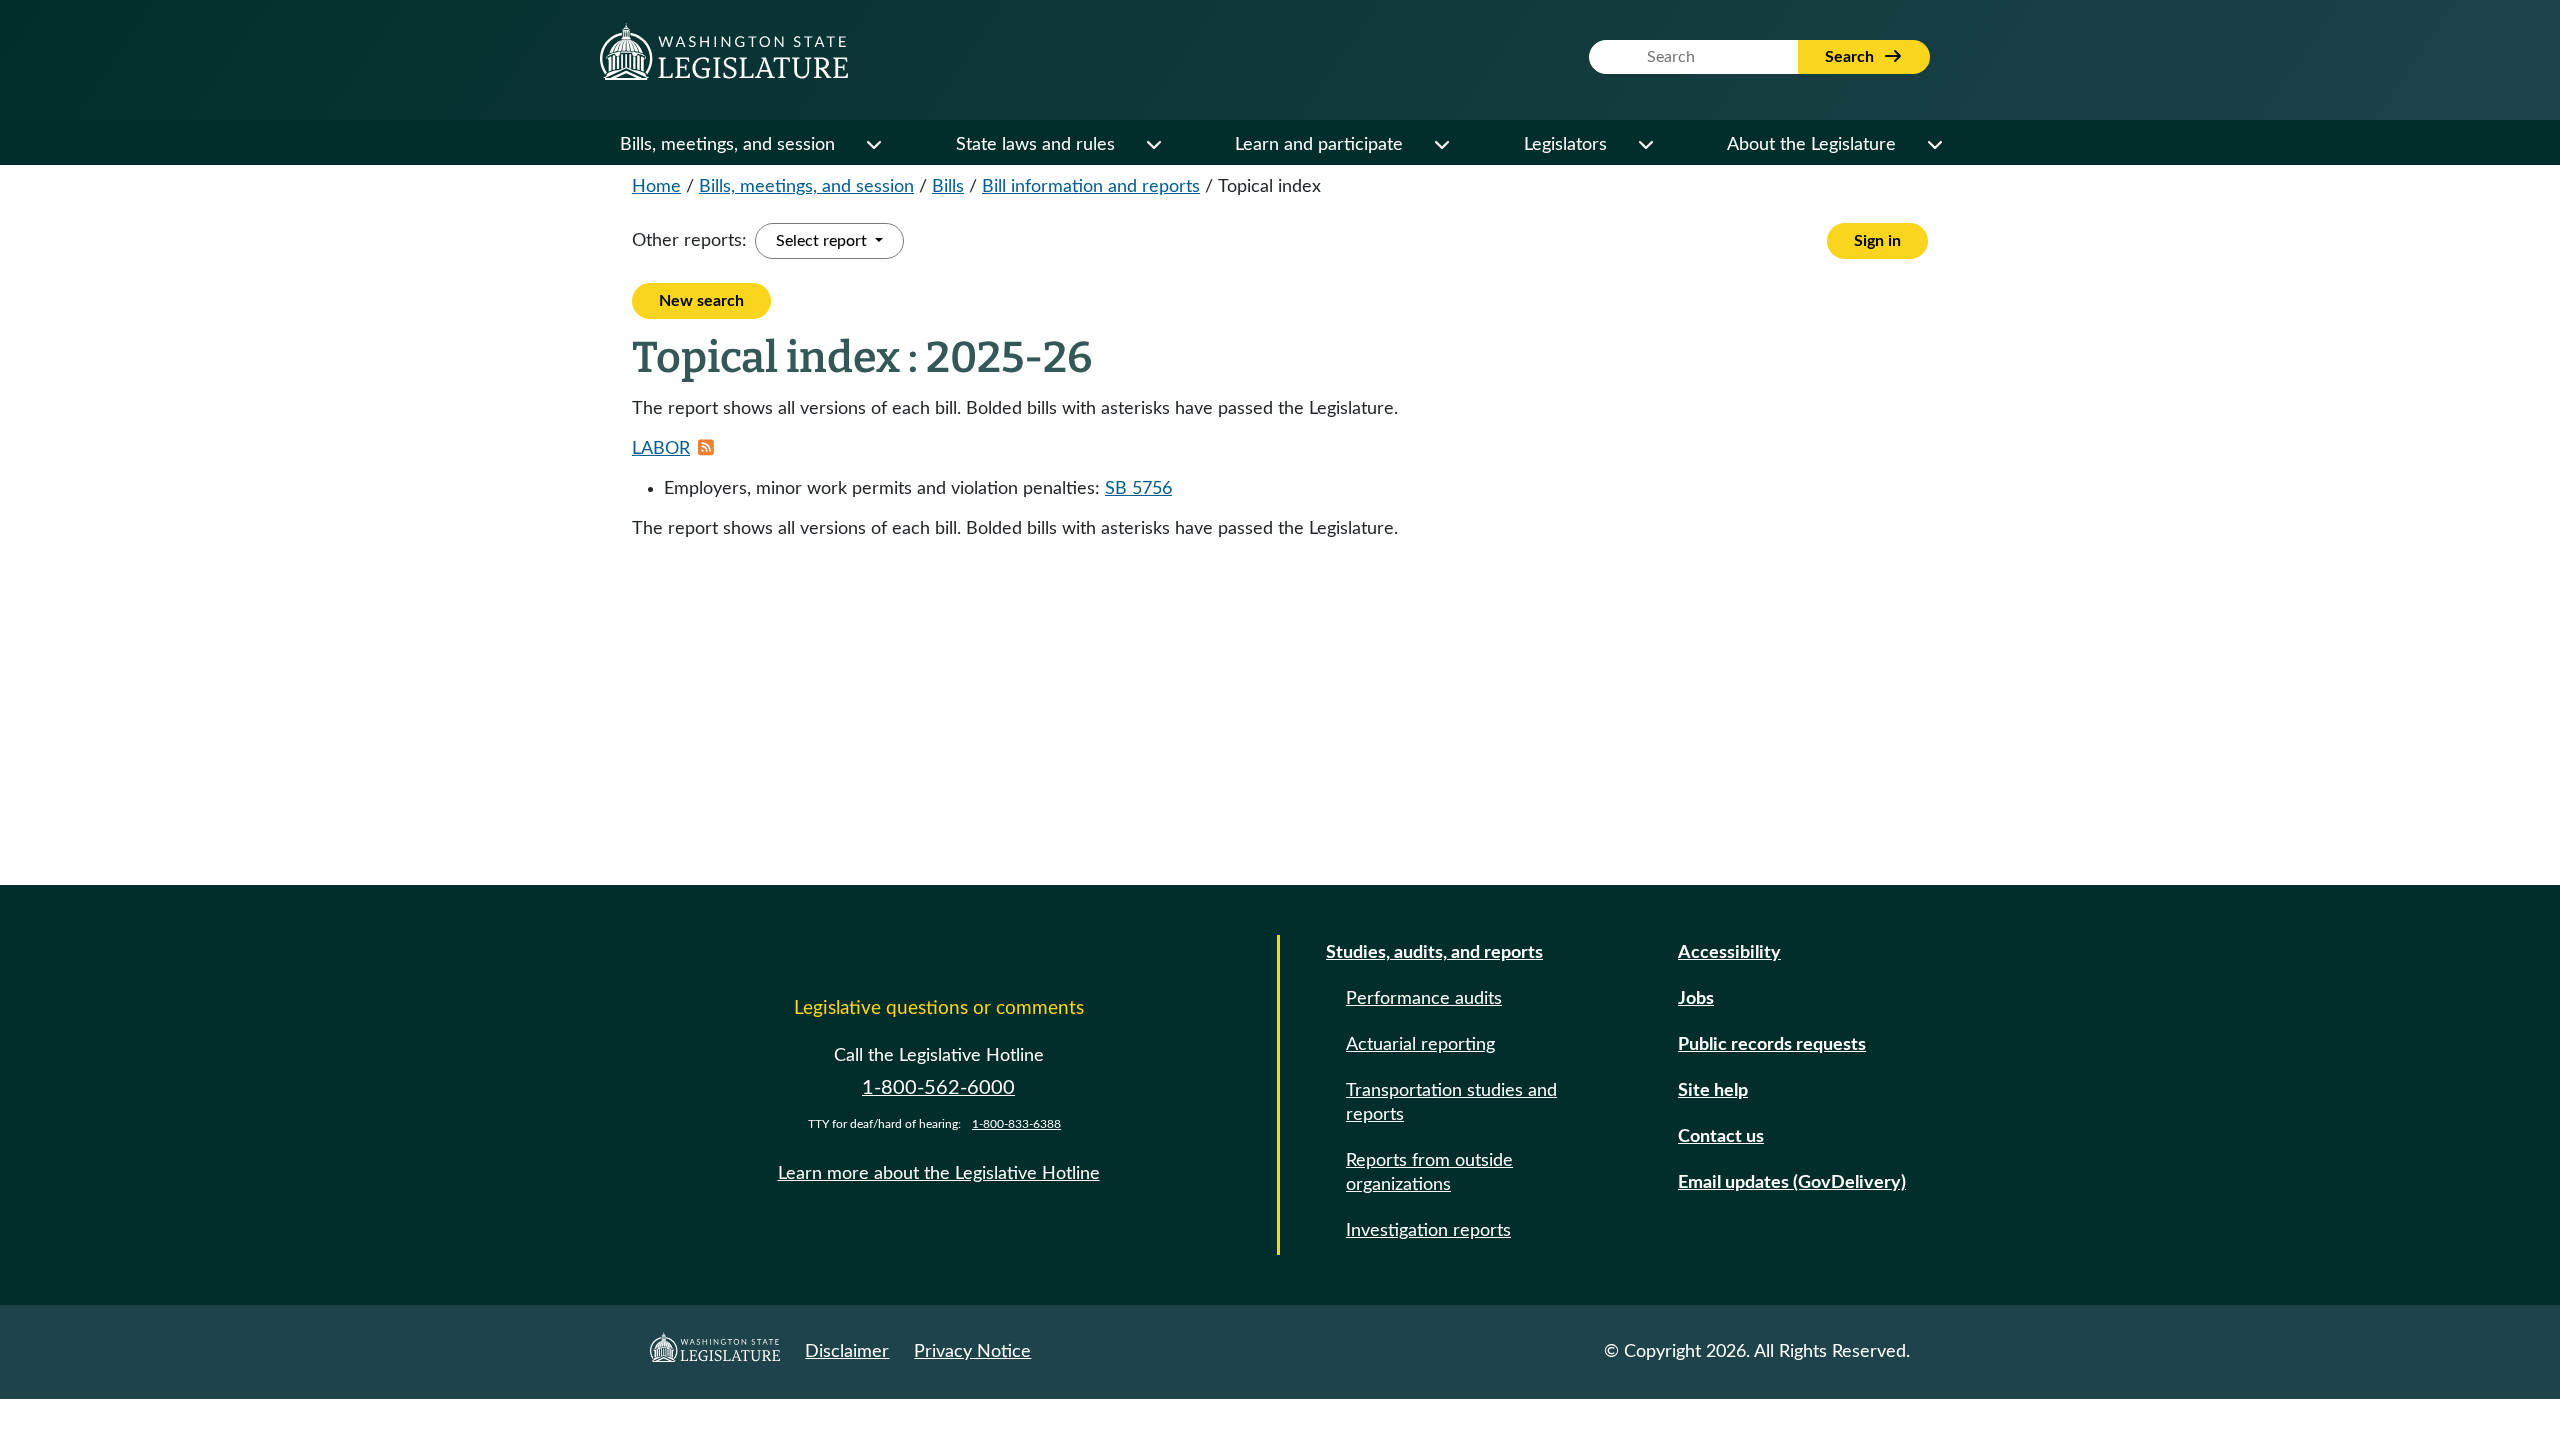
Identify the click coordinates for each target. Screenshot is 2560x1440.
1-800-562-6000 (938, 1088)
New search (701, 301)
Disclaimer (847, 1352)
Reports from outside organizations (1429, 1173)
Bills (948, 187)
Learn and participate (1319, 145)
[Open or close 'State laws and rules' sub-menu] (1153, 145)
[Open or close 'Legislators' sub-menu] (1645, 145)
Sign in (1877, 241)
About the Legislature (1811, 145)
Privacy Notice (972, 1352)
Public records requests (1772, 1045)
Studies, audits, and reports (1434, 953)
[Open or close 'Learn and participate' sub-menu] (1441, 145)
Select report (823, 241)
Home (656, 187)
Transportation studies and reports (1451, 1103)
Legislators (1565, 145)
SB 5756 (1138, 489)
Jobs (1696, 999)
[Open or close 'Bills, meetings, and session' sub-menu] (873, 145)
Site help (1713, 1091)
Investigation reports (1428, 1231)
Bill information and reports (1091, 187)
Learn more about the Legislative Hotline (939, 1174)
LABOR (661, 449)
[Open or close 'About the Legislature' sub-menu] (1934, 145)
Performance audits (1424, 999)
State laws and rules (1035, 145)
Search (1851, 57)
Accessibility (1729, 953)
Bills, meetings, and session (727, 145)
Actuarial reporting (1420, 1045)
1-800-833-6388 (1016, 1124)
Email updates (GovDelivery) (1792, 1183)
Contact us (1721, 1137)
